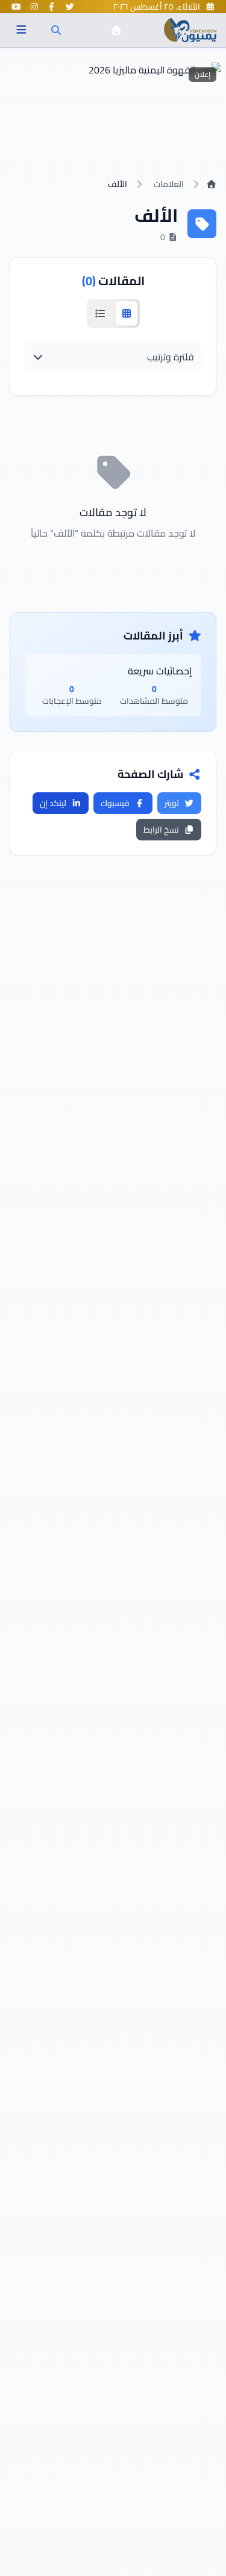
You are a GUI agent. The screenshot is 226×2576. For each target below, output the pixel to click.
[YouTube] (16, 7)
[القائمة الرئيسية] (21, 30)
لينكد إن (53, 803)
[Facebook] (52, 7)
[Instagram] (34, 7)
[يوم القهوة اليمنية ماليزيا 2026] (113, 81)
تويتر (172, 803)
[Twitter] (70, 7)
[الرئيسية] (116, 30)
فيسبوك (115, 803)
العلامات (169, 184)
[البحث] (56, 30)
